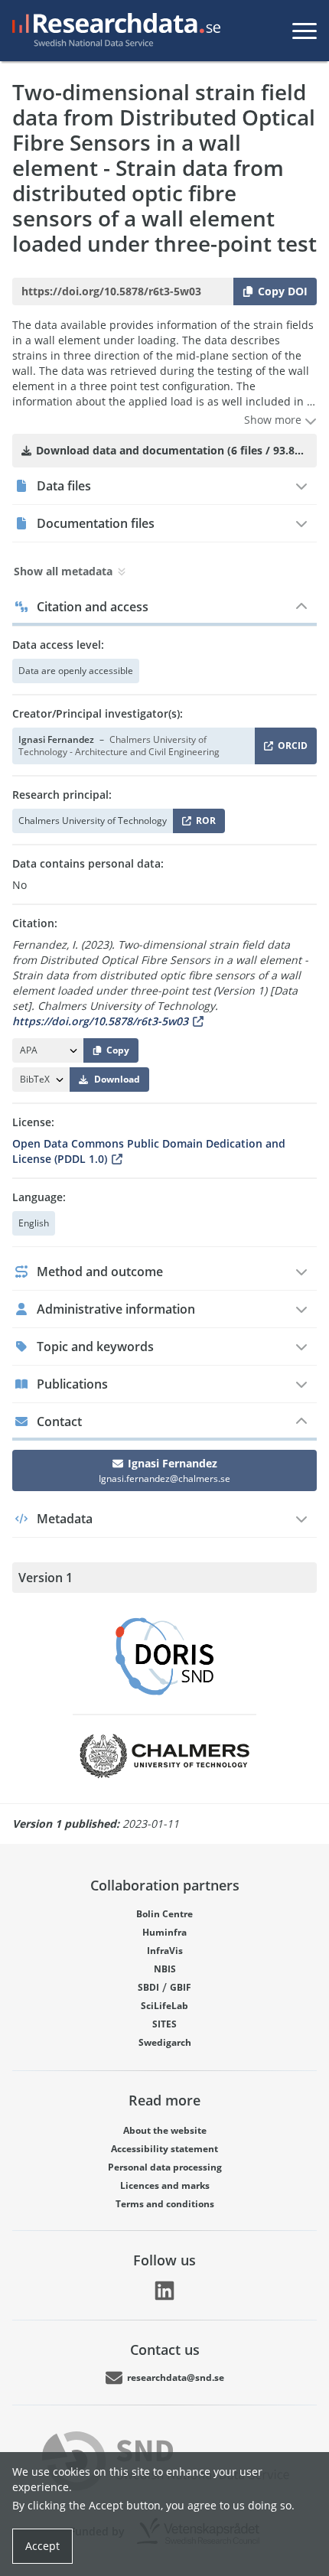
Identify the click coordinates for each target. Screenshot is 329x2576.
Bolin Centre (164, 1914)
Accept (42, 2546)
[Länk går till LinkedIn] (164, 2291)
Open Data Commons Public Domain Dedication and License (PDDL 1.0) (149, 1151)
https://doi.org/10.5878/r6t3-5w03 (100, 1021)
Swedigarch (165, 2042)
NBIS (165, 1969)
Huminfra (164, 1932)
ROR (203, 824)
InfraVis (165, 1951)
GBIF (181, 1987)
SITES (164, 2024)
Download (117, 1079)
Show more (274, 420)
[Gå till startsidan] (113, 31)
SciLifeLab (164, 2006)
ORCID (290, 749)
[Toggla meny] (305, 31)
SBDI (148, 1987)
